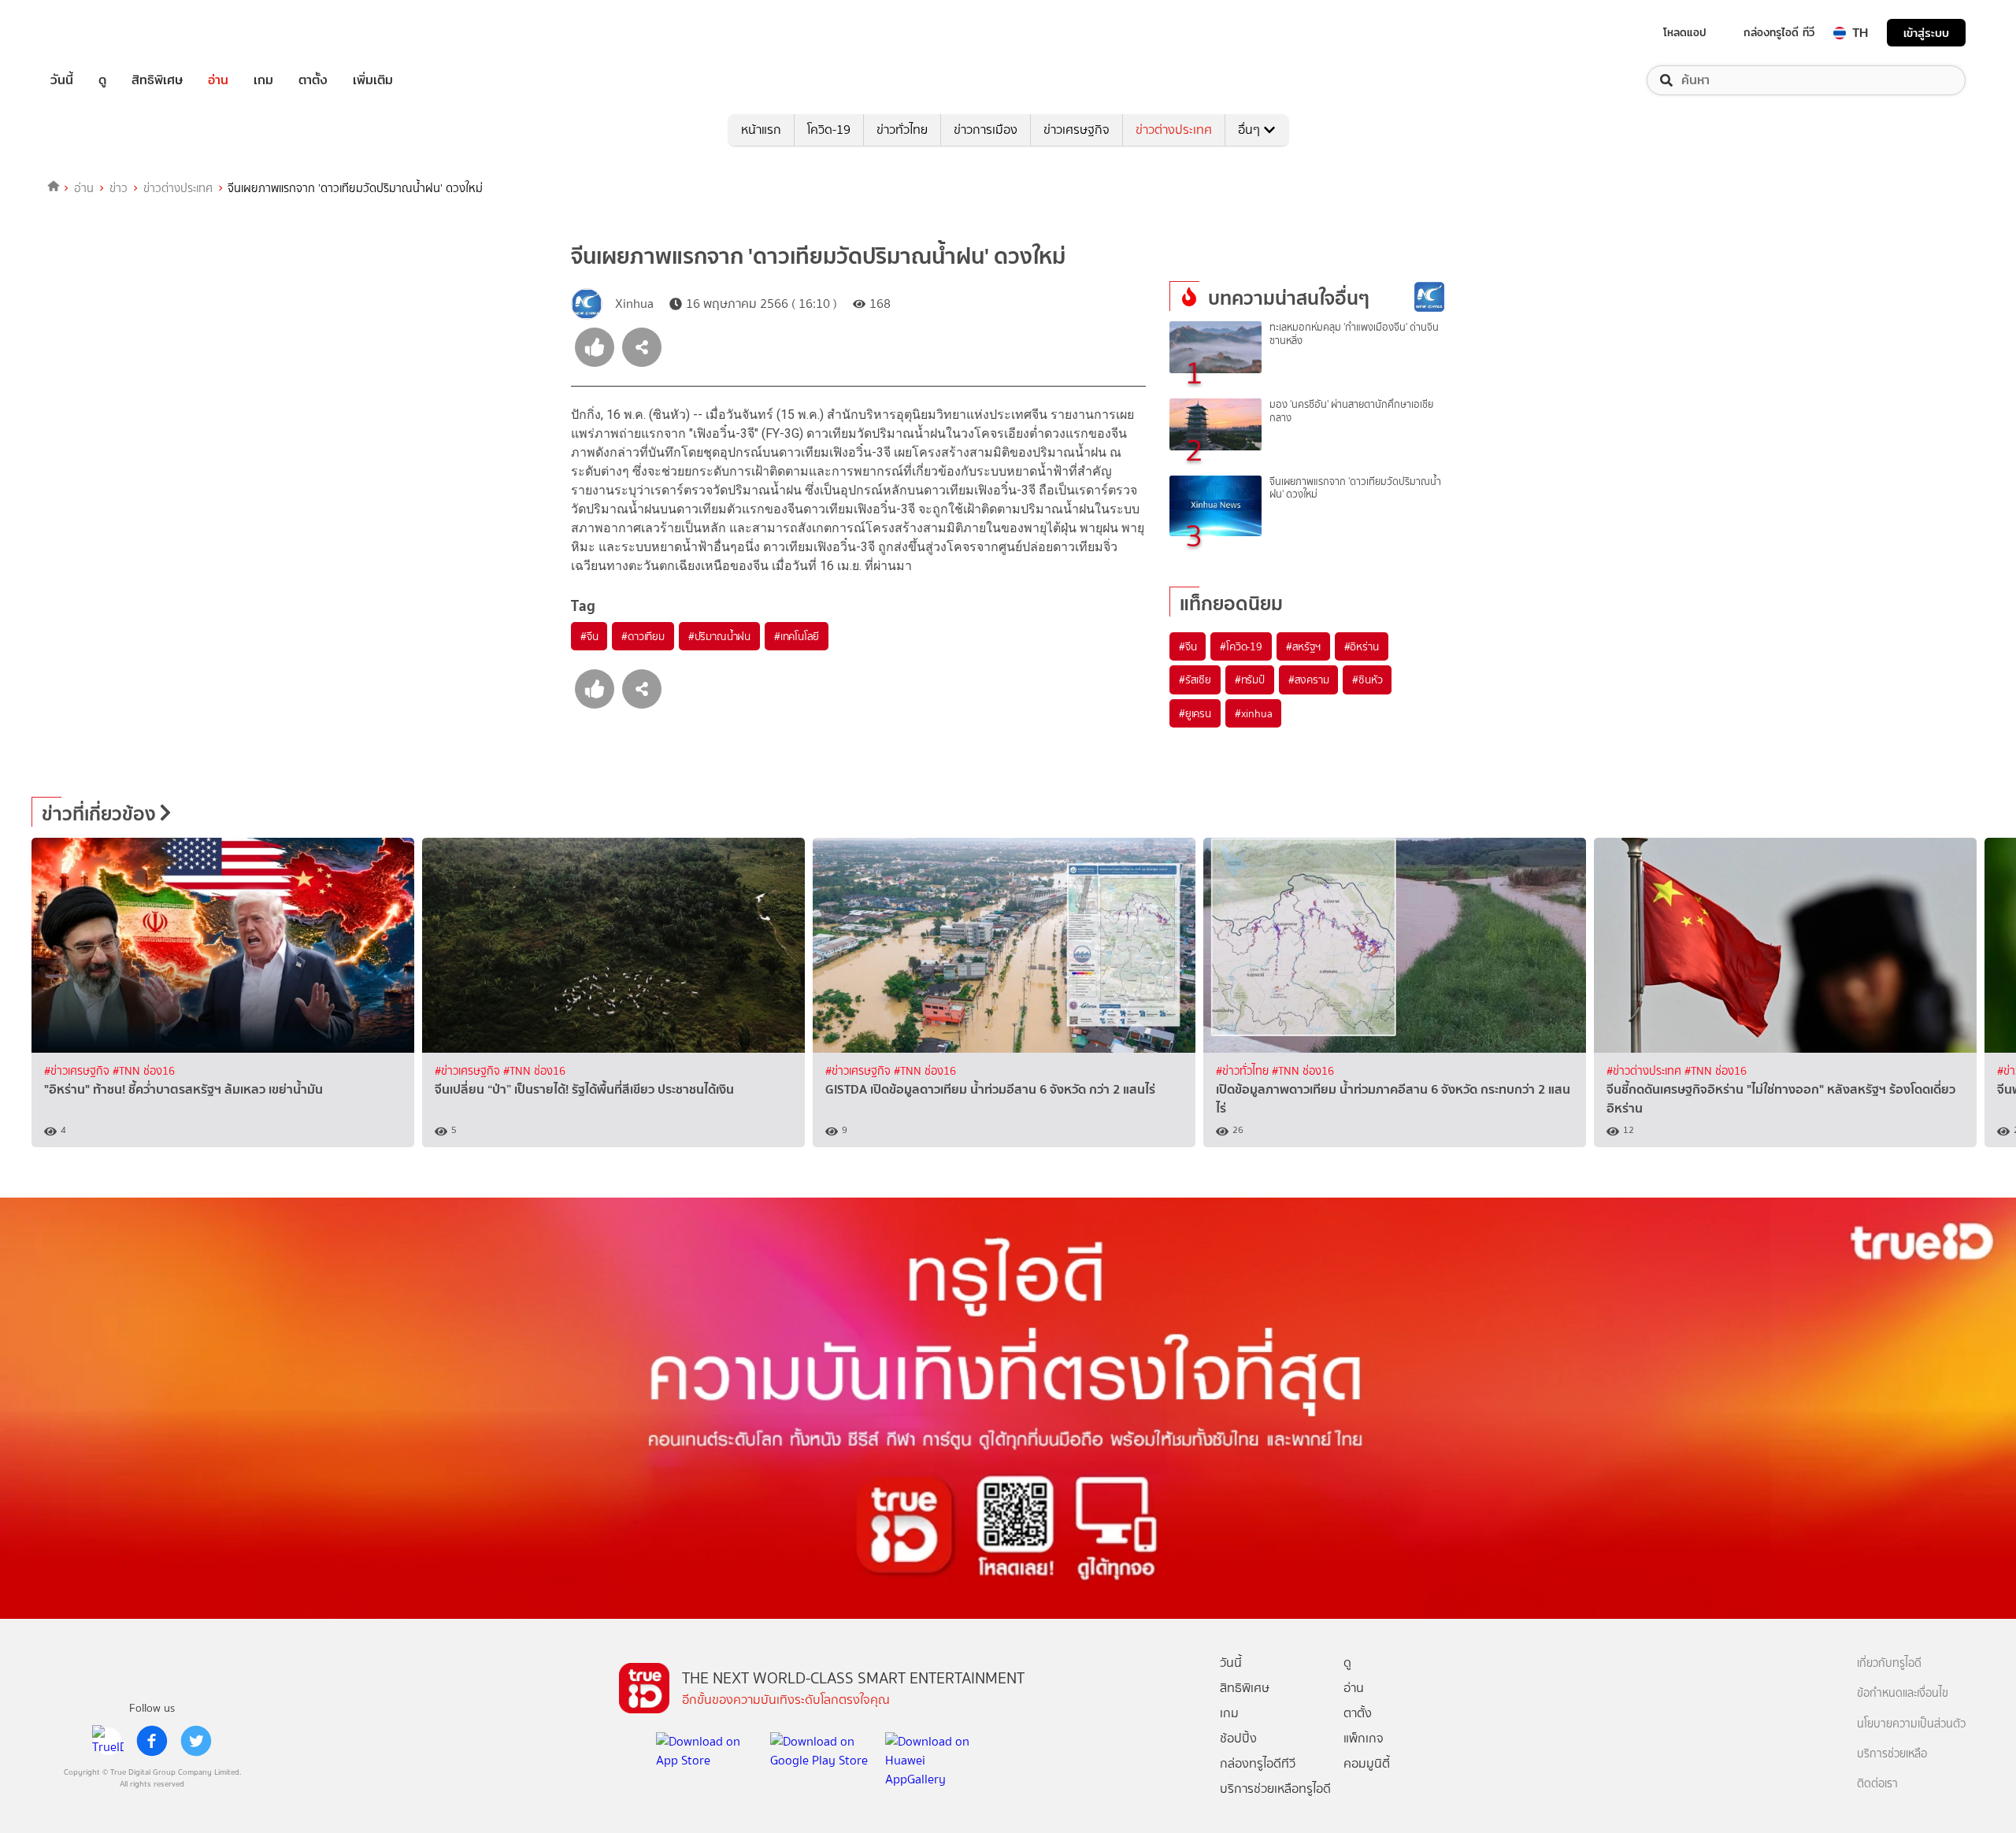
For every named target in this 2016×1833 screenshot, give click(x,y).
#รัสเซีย (1195, 680)
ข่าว (119, 188)
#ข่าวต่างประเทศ (1645, 1071)
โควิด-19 (829, 130)
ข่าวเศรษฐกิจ (1077, 130)
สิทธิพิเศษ (157, 80)
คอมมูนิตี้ (1367, 1763)
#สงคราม (1309, 680)
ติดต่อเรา (1877, 1784)
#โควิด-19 (1241, 646)
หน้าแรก (761, 130)
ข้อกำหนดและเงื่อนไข (1903, 1693)
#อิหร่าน (1362, 646)
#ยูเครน (1195, 713)
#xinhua (1254, 713)
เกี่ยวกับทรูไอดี (1889, 1663)
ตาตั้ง (313, 80)
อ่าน (218, 80)
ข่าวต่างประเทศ (1174, 130)
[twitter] (196, 1741)
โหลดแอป (1685, 32)
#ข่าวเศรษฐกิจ (78, 1071)
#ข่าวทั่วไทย (1244, 1071)
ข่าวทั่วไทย (902, 130)
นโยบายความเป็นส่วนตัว (1911, 1724)
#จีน (589, 636)
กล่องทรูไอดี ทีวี (1779, 32)
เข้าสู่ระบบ (1926, 33)
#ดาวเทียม (643, 636)
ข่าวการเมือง (986, 130)
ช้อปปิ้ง (1238, 1738)
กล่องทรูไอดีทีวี (1258, 1763)
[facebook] (152, 1741)
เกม (263, 80)
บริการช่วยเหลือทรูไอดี (1275, 1789)
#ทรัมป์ (1250, 680)
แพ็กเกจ (1364, 1738)
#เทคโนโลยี (797, 636)
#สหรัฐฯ (1303, 646)
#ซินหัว (1367, 680)
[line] (108, 1741)
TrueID (98, 33)
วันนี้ (62, 80)
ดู (102, 80)
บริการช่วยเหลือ (1892, 1754)
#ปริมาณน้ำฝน (719, 636)
